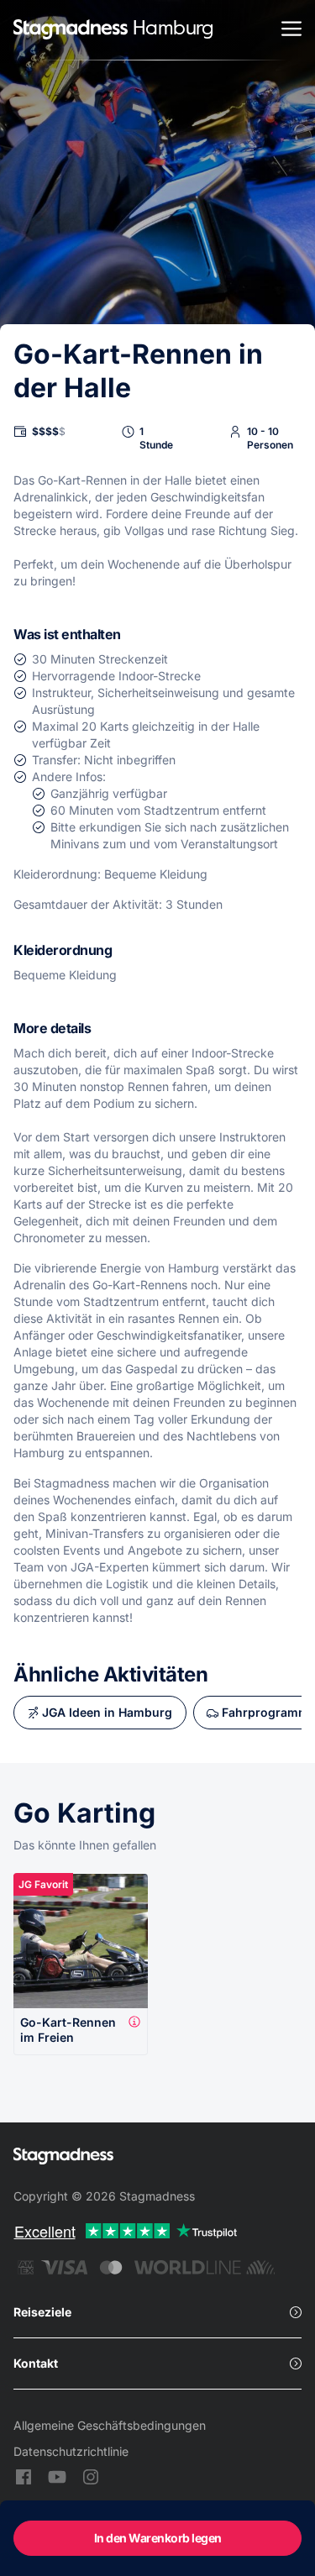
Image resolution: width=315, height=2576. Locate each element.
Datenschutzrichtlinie (71, 2451)
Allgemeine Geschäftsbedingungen (110, 2425)
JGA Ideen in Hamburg (107, 1712)
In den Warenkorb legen (158, 2538)
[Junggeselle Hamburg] (71, 31)
